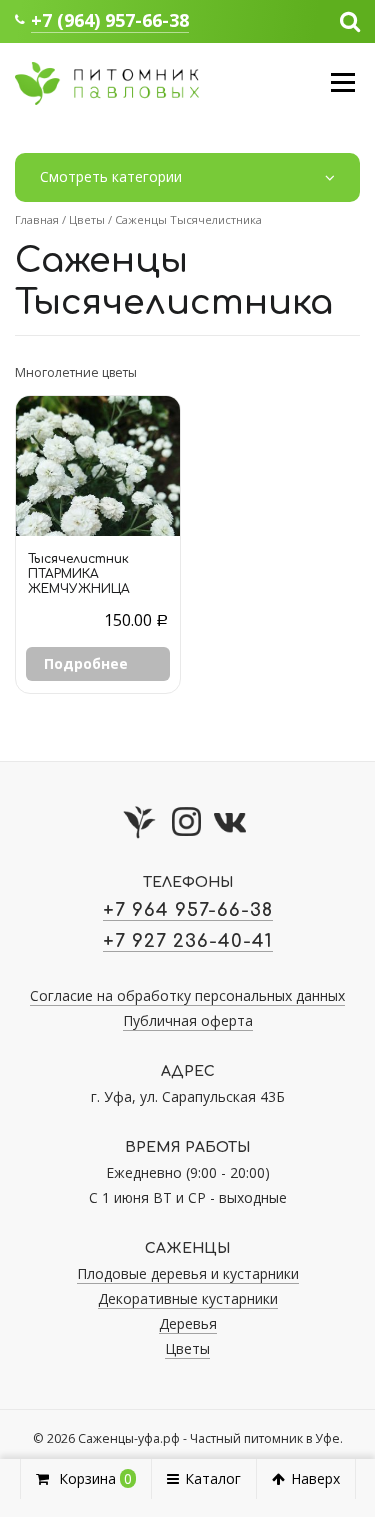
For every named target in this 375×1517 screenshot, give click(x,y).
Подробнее (86, 663)
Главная (37, 219)
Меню (342, 82)
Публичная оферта (188, 1020)
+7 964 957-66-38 (188, 910)
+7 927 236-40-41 (188, 941)
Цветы (87, 219)
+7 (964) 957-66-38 (110, 20)
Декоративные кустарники (188, 1298)
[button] (350, 20)
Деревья (188, 1323)
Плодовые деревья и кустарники (188, 1273)
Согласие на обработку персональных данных (187, 995)
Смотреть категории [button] (111, 176)
